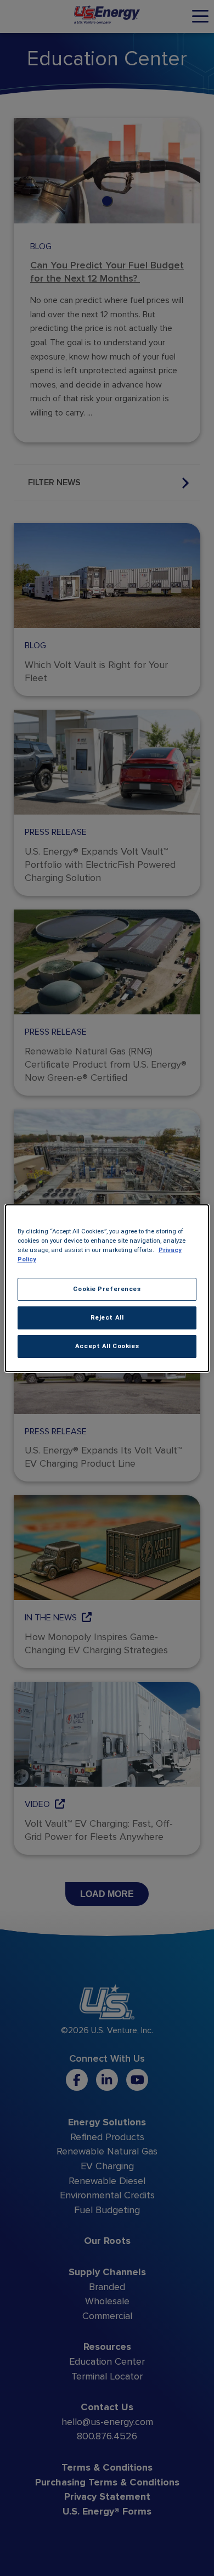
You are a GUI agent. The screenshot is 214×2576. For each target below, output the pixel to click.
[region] (107, 1288)
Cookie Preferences (107, 1289)
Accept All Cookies (107, 1346)
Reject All (107, 1317)
